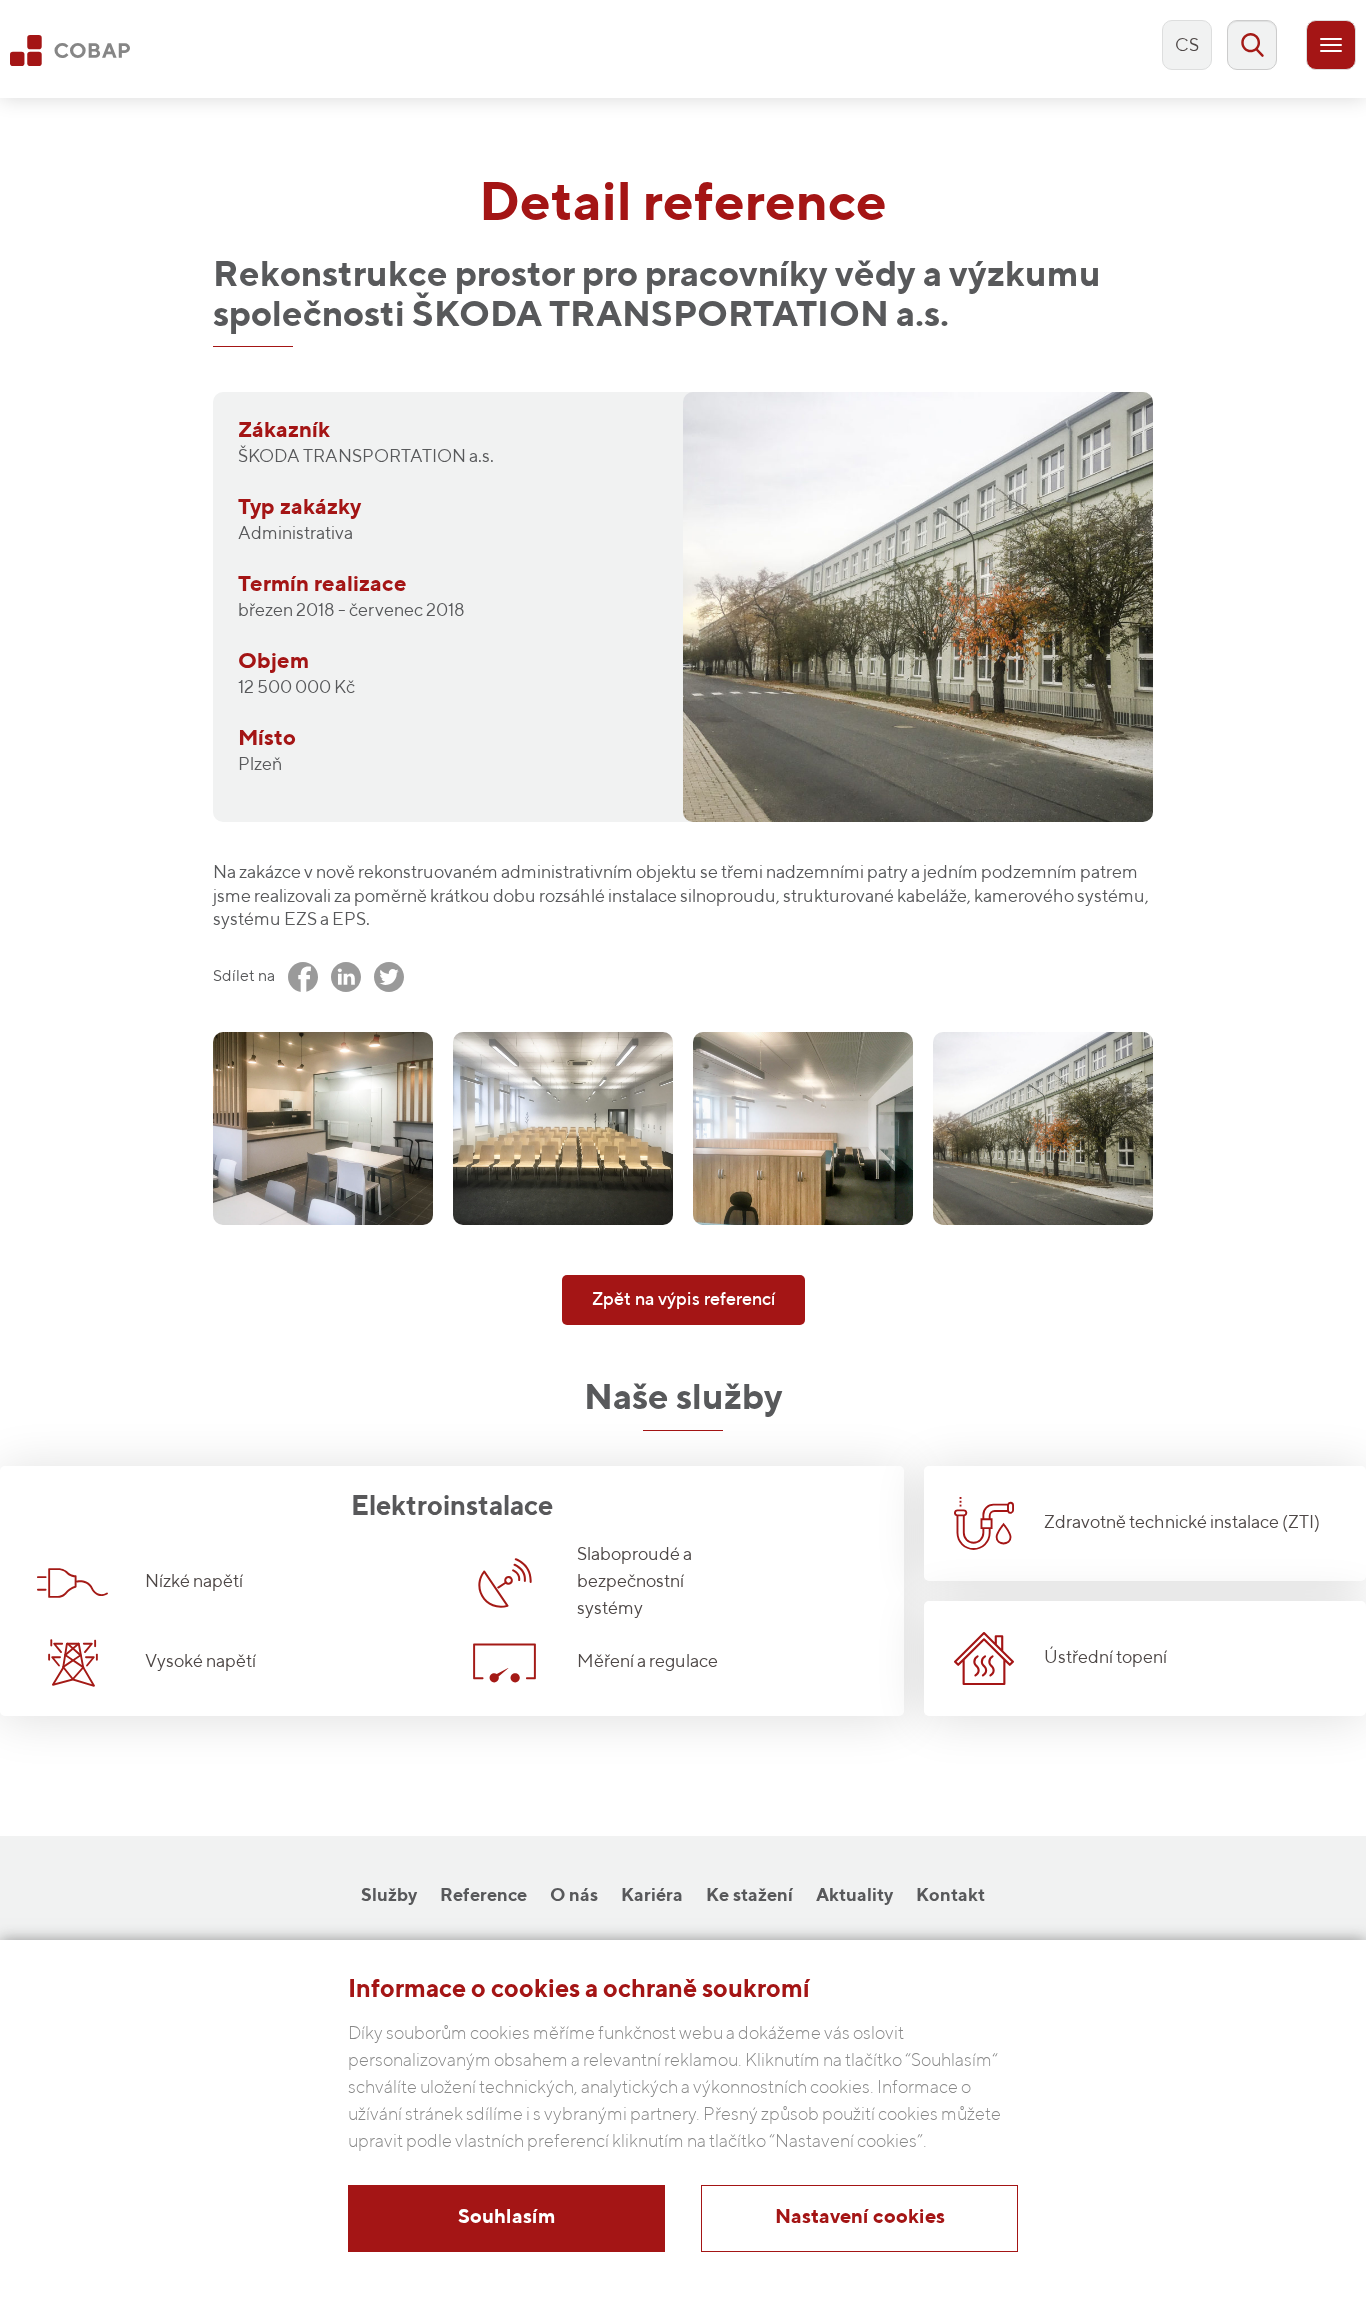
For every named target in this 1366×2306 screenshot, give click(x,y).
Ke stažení (749, 1896)
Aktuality (854, 1896)
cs (1187, 46)
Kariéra (652, 1896)
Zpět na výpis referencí (683, 1300)
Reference (483, 1896)
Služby (389, 1896)
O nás (574, 1896)
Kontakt (950, 1896)
